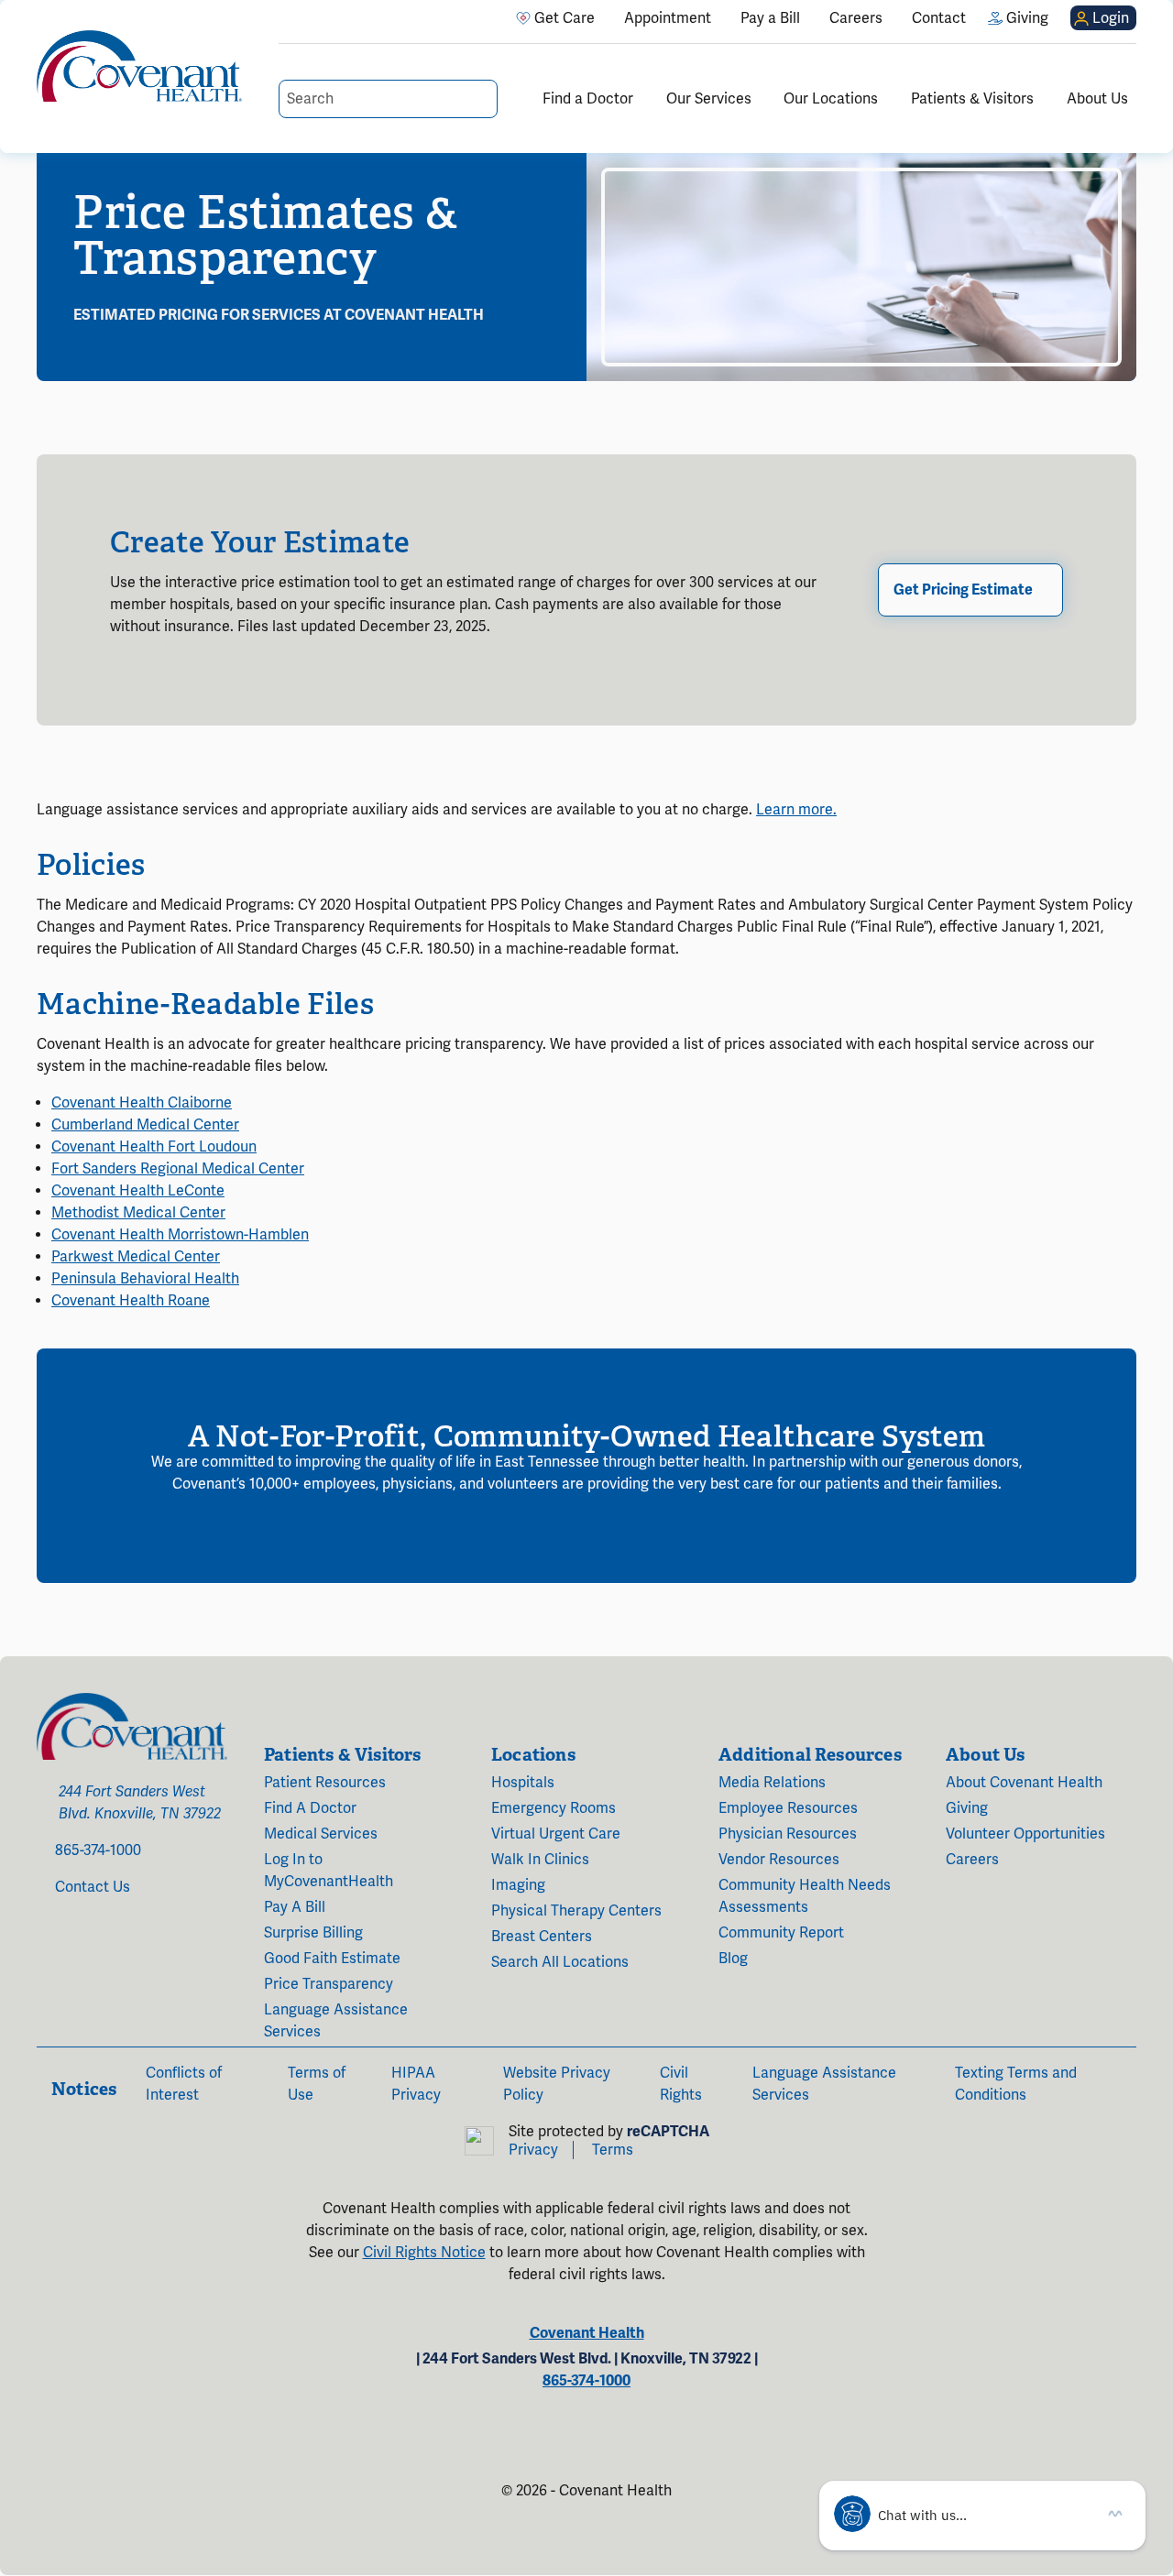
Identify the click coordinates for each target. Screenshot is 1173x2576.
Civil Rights (681, 2084)
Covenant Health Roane (131, 1301)
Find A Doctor (310, 1808)
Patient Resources (325, 1783)
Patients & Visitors (972, 99)
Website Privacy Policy (557, 2084)
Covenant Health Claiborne (142, 1103)
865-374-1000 (98, 1850)
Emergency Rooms (554, 1808)
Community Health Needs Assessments (805, 1896)
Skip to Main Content (16, 16)
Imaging (518, 1885)
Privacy (533, 2150)
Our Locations (831, 99)
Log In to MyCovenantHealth (329, 1871)
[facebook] (42, 1951)
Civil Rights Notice (424, 2253)
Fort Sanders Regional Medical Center (178, 1169)
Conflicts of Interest (184, 2084)
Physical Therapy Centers (576, 1911)
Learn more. (796, 810)
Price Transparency (329, 1984)
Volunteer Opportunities (1025, 1834)
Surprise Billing (313, 1933)
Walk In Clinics (540, 1860)
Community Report (781, 1933)
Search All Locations (560, 1962)
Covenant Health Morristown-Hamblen (180, 1235)
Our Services (709, 99)
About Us (1097, 99)
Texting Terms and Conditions (1016, 2084)
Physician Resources (788, 1834)
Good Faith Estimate (332, 1959)
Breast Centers (542, 1937)
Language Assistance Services (336, 2021)
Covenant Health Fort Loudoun (154, 1147)
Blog (733, 1959)
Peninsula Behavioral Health (145, 1279)
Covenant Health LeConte (138, 1191)
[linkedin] (108, 1951)
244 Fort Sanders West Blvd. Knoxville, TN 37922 (140, 1803)
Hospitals (523, 1783)
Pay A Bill (295, 1907)
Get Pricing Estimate (963, 590)
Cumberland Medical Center (145, 1125)
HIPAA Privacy (416, 2084)
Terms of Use (317, 2084)
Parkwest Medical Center (136, 1257)
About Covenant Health (1024, 1783)
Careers (972, 1860)
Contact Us (93, 1887)
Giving (967, 1808)
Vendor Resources (779, 1860)
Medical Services (321, 1834)
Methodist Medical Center (138, 1213)
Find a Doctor (588, 99)
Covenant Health (587, 2333)
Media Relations (772, 1783)
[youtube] (82, 1951)
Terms (613, 2150)
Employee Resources (788, 1808)
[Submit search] (482, 99)
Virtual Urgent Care (556, 1834)
